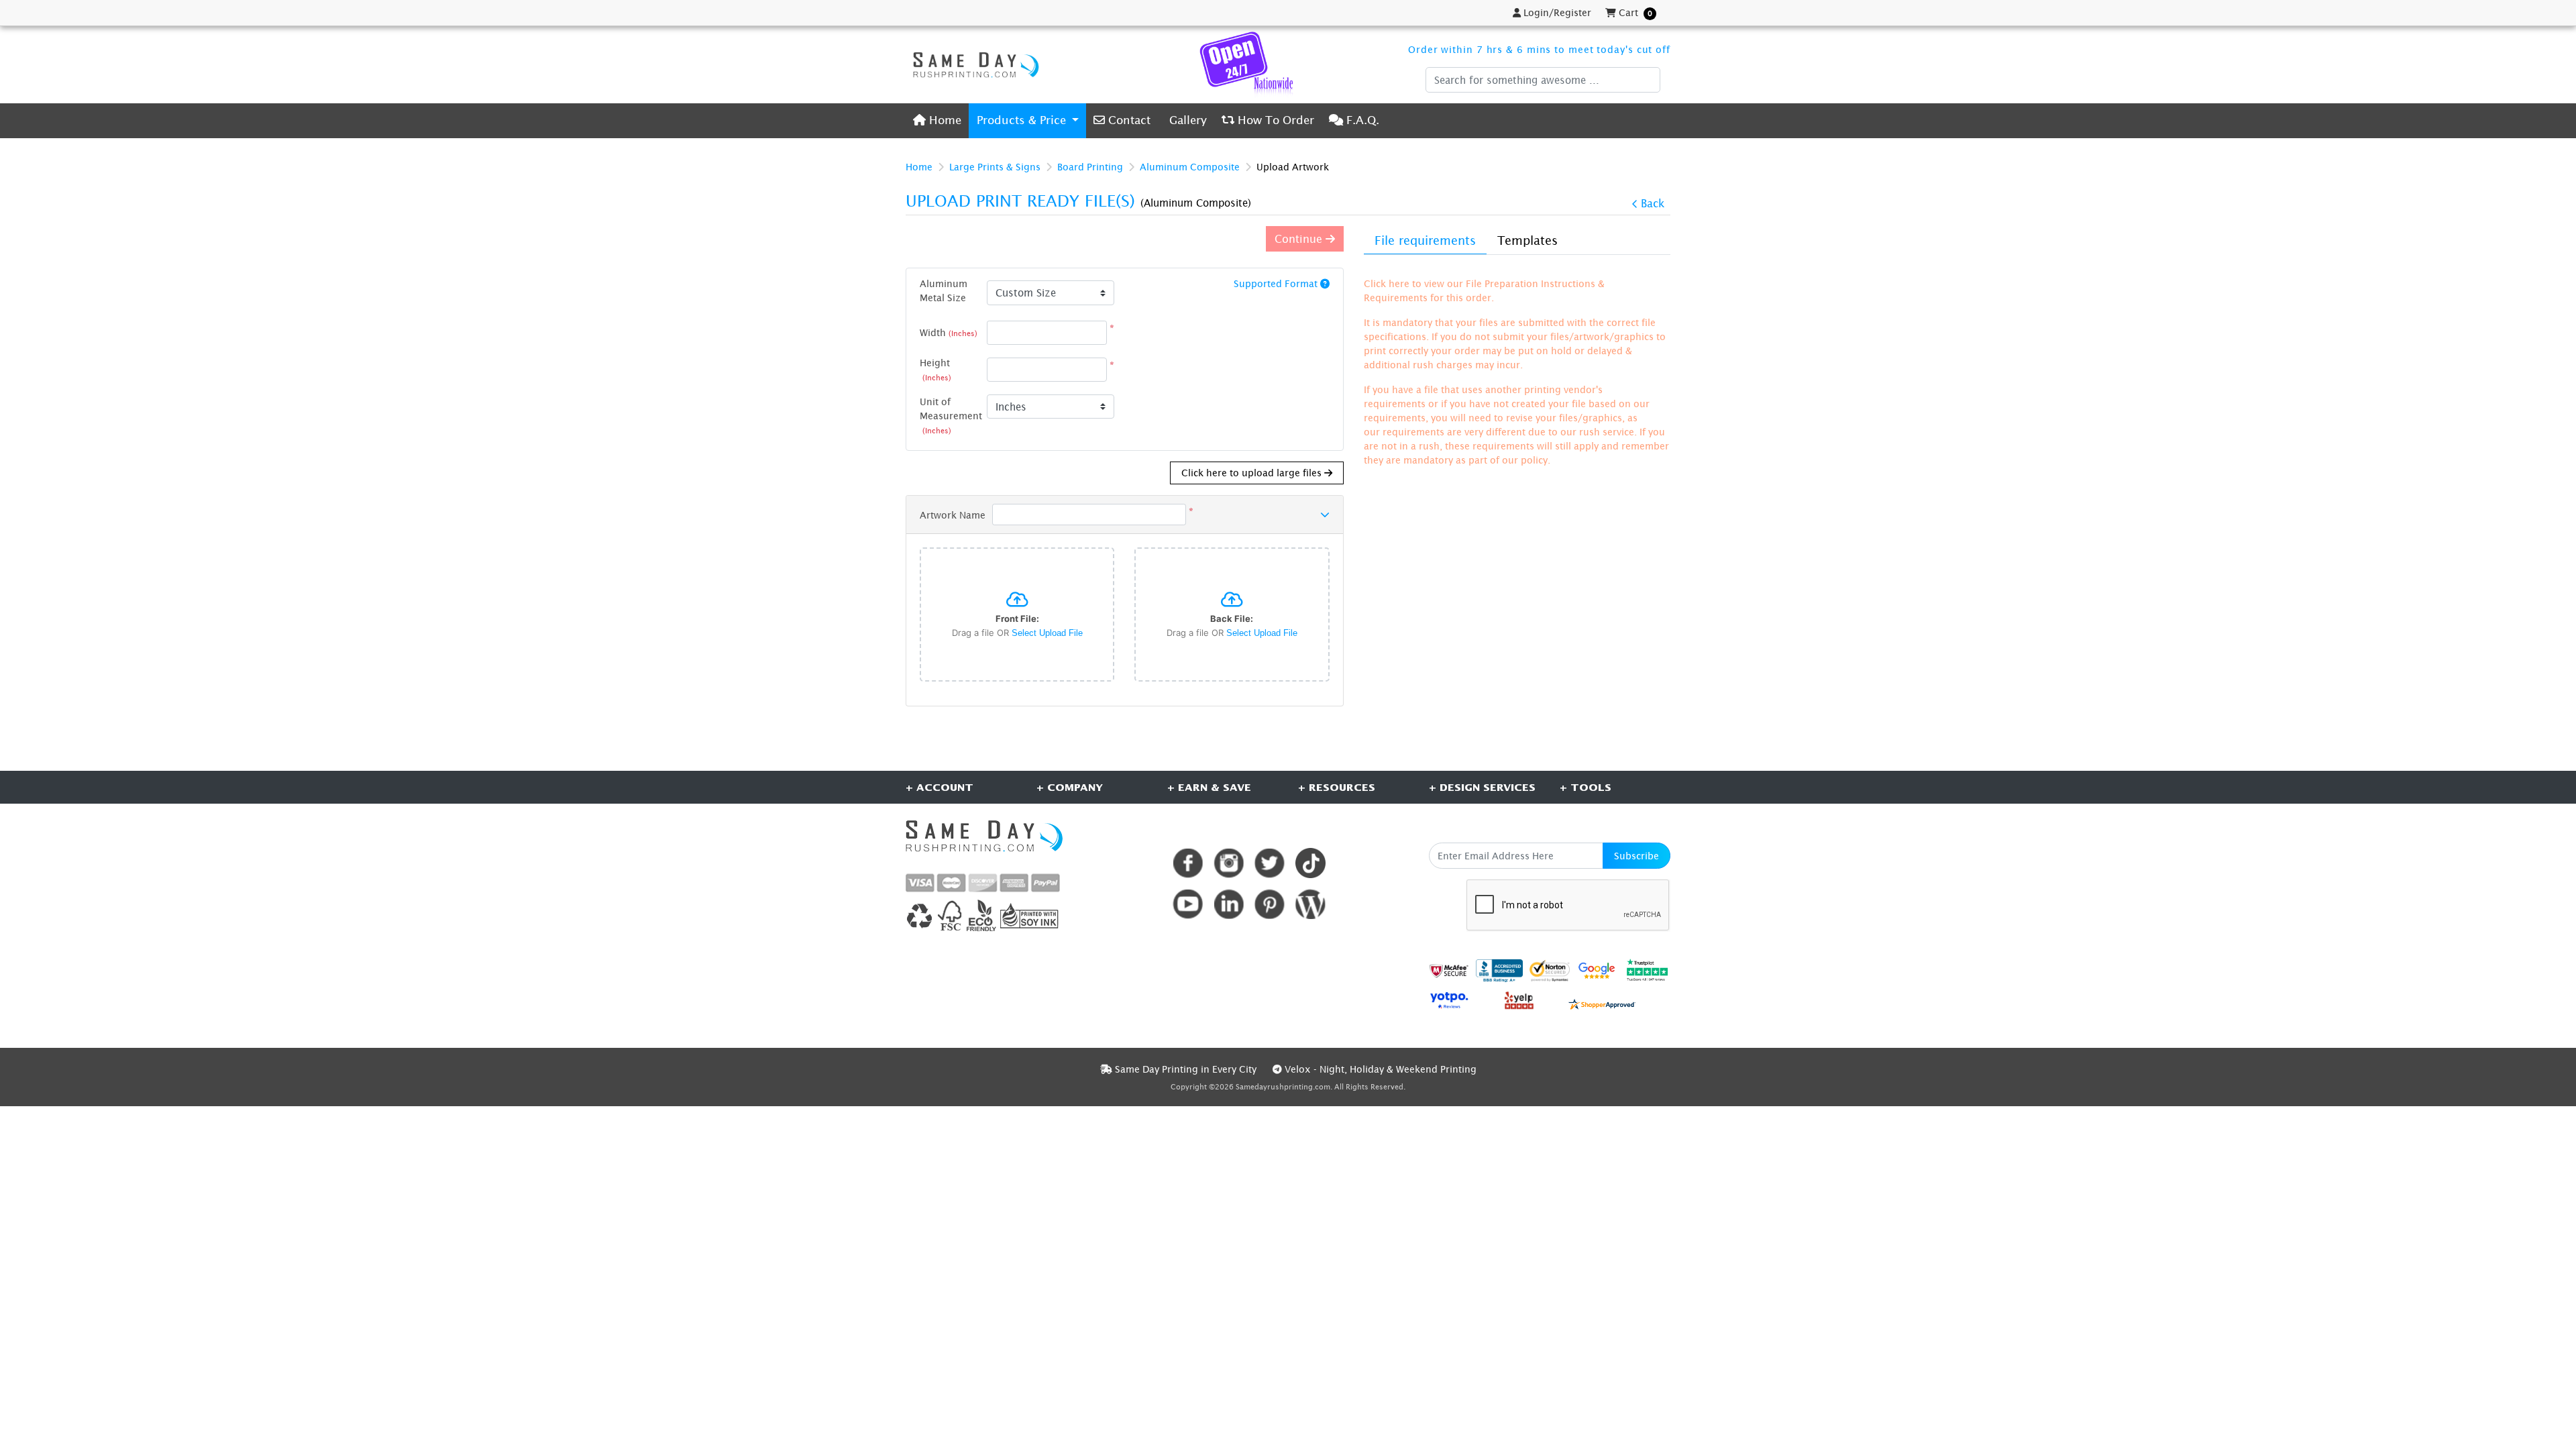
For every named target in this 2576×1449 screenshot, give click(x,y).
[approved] (1602, 1003)
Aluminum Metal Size (944, 290)
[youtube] (1188, 904)
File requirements (1425, 240)
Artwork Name (953, 515)
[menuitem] (937, 120)
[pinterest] (1270, 904)
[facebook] (1188, 863)
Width (949, 332)
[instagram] (1229, 863)
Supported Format (1277, 283)
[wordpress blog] (1310, 904)
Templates (1527, 240)
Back (1653, 203)
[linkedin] (1229, 904)
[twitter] (1270, 863)
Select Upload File (1047, 633)
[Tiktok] (1310, 863)
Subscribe (1636, 856)
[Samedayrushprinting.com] (973, 64)
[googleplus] (1449, 970)
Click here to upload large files (1253, 473)
